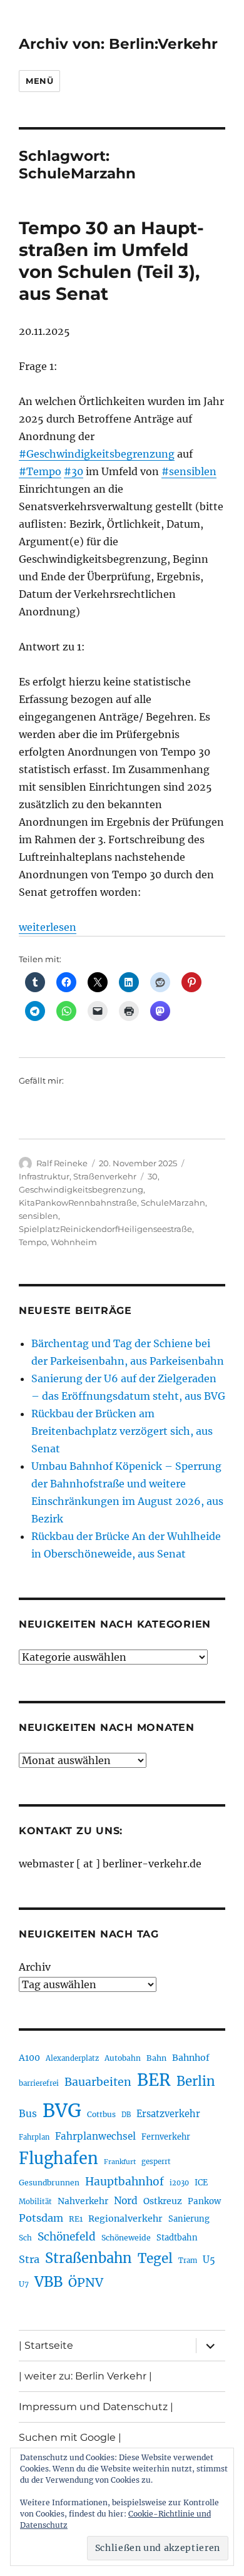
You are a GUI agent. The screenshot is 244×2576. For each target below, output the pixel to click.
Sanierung (189, 2219)
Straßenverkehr (105, 1176)
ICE (201, 2183)
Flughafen (58, 2158)
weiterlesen (48, 927)
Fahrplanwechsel (95, 2136)
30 (153, 1176)
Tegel (155, 2259)
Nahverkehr (83, 2201)
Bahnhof (191, 2058)
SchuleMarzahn (173, 1203)
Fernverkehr (166, 2137)
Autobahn (123, 2058)
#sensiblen (189, 471)
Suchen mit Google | (70, 2437)
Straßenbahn (89, 2258)
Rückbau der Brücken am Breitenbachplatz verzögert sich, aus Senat (122, 1431)
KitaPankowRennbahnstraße (78, 1203)
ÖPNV (86, 2282)
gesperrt (156, 2162)
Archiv (35, 1967)
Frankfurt (120, 2162)
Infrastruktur (44, 1176)
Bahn (156, 2058)
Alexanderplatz (72, 2058)
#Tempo (40, 471)
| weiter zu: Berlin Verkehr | (85, 2376)
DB (126, 2115)
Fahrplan (34, 2137)
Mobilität (35, 2202)
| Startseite (46, 2345)
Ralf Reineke (62, 1163)
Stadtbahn (177, 2238)
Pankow (204, 2201)
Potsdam (41, 2218)
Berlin (196, 2081)
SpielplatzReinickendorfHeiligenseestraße (105, 1229)
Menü (39, 81)
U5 (209, 2260)
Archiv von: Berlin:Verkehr (118, 44)
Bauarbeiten (98, 2082)
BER (154, 2080)
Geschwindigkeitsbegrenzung (81, 1189)
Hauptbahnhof (125, 2182)
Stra (29, 2259)
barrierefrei (39, 2083)
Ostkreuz (163, 2201)
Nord (126, 2201)
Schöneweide (126, 2238)
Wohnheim (74, 1242)
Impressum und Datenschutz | (96, 2407)
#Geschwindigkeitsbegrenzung (97, 454)
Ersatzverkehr (168, 2114)
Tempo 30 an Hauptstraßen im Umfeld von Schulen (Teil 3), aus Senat (111, 261)
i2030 (179, 2183)
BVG (62, 2111)
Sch (25, 2238)
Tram (188, 2260)
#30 (74, 471)
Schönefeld (67, 2237)
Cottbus (101, 2114)
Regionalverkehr (125, 2219)
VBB (48, 2282)
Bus (28, 2114)
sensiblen (38, 1216)
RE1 (76, 2219)
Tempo (33, 1242)
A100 (29, 2058)
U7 (24, 2284)
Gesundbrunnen (49, 2183)
